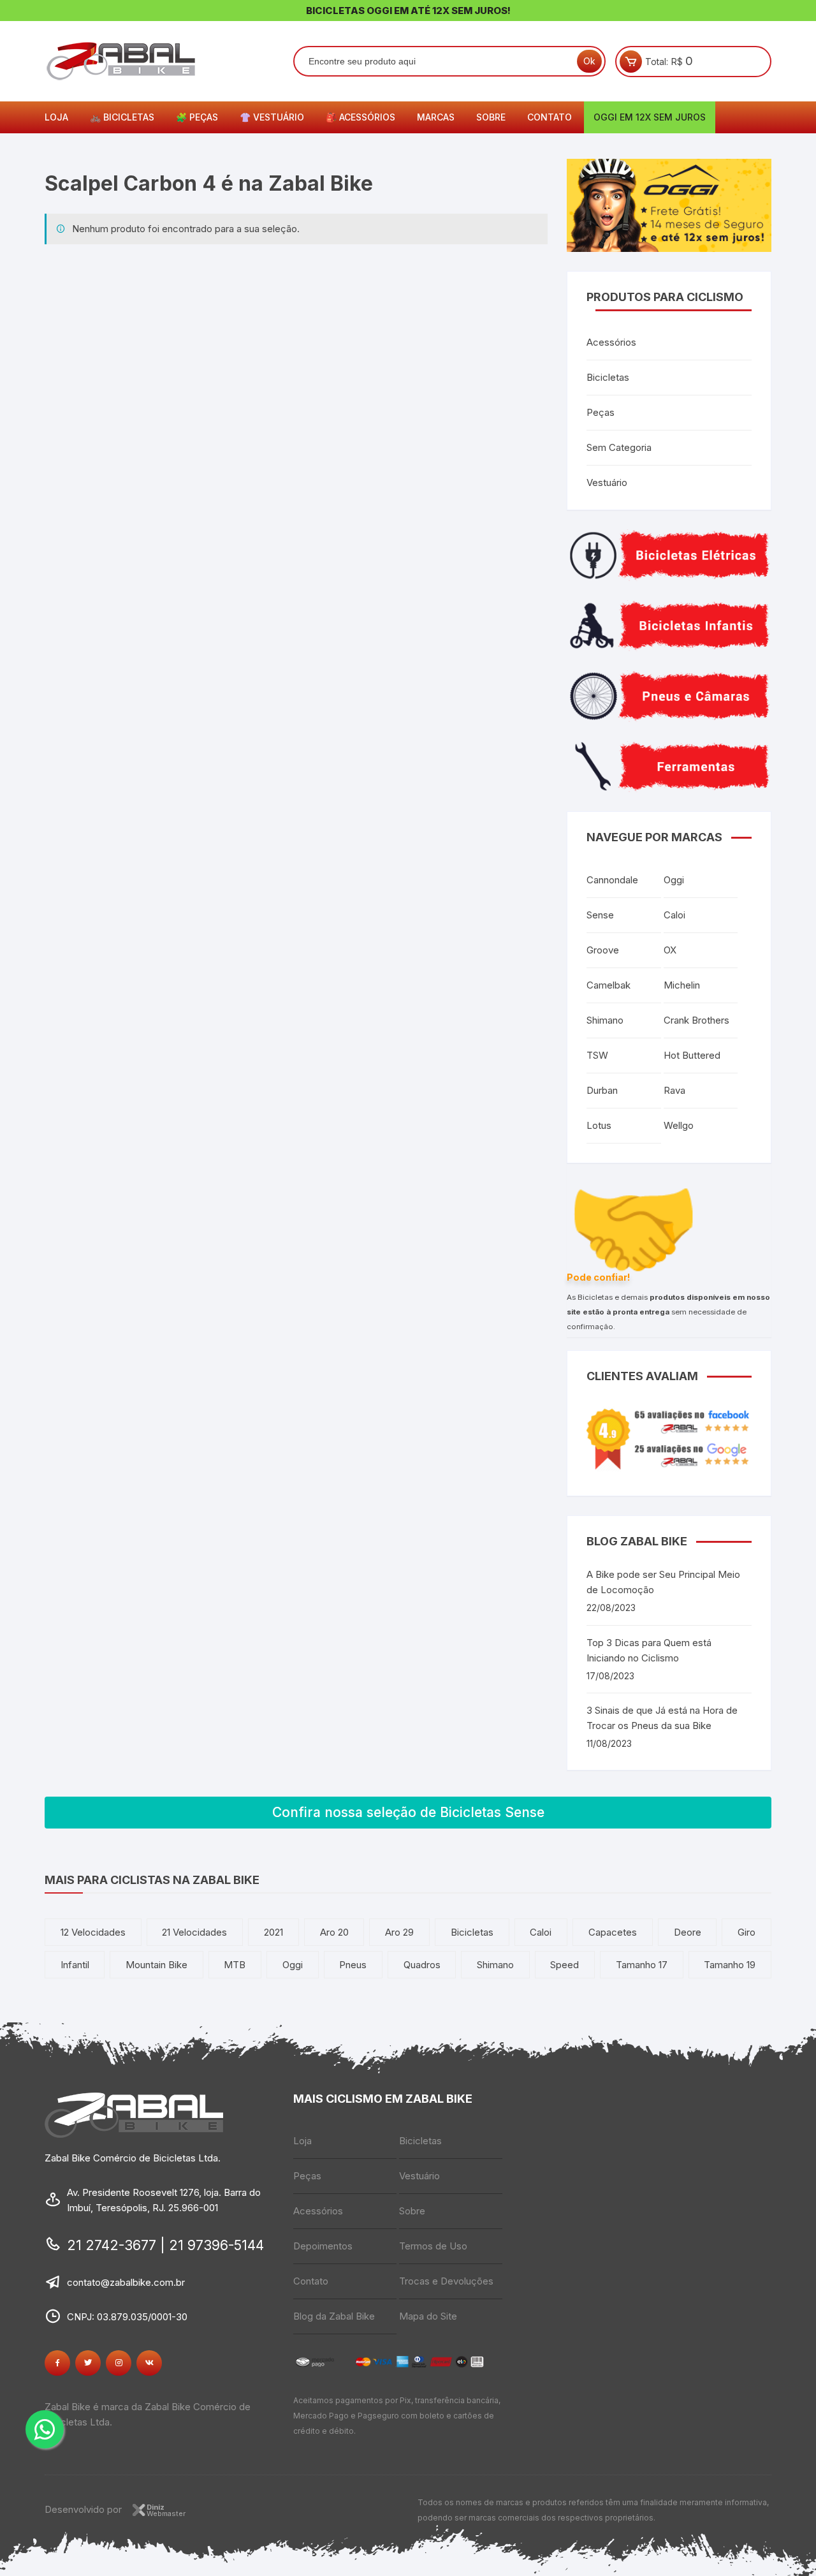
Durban (602, 1090)
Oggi (674, 880)
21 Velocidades (194, 1932)
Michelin (682, 985)
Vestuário (607, 482)
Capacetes (613, 1932)
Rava (674, 1090)
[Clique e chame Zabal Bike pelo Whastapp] (45, 2429)
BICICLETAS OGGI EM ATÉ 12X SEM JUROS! (408, 11)
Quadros (422, 1965)
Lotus (599, 1125)
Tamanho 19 (730, 1965)
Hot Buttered (692, 1055)
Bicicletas (608, 377)
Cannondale (612, 880)
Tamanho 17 (642, 1965)
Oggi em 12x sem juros (650, 117)
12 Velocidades (93, 1932)
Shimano (605, 1020)
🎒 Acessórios (361, 117)
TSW (597, 1055)
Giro (747, 1932)
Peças (601, 412)
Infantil (75, 1965)
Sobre (491, 117)
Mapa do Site (428, 2316)
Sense (600, 915)
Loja (56, 117)
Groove (603, 950)
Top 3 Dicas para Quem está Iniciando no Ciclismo (649, 1650)
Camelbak (608, 985)
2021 (273, 1932)
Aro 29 (399, 1932)
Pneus (353, 1965)
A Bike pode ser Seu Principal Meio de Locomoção (663, 1582)
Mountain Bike (157, 1965)
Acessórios (611, 342)
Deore (688, 1932)
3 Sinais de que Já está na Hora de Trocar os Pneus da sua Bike (662, 1718)
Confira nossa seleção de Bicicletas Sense (408, 1812)
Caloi (674, 915)
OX (670, 950)
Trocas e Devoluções (446, 2281)
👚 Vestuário (272, 117)
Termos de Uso (433, 2246)
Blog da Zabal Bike (334, 2316)
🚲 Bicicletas (122, 117)
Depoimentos (323, 2246)
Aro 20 (334, 1932)
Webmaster (166, 2510)
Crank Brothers (696, 1020)
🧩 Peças (197, 117)
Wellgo (679, 1125)
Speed (565, 1965)
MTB (235, 1965)
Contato (550, 117)
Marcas (436, 117)
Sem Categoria (619, 447)
